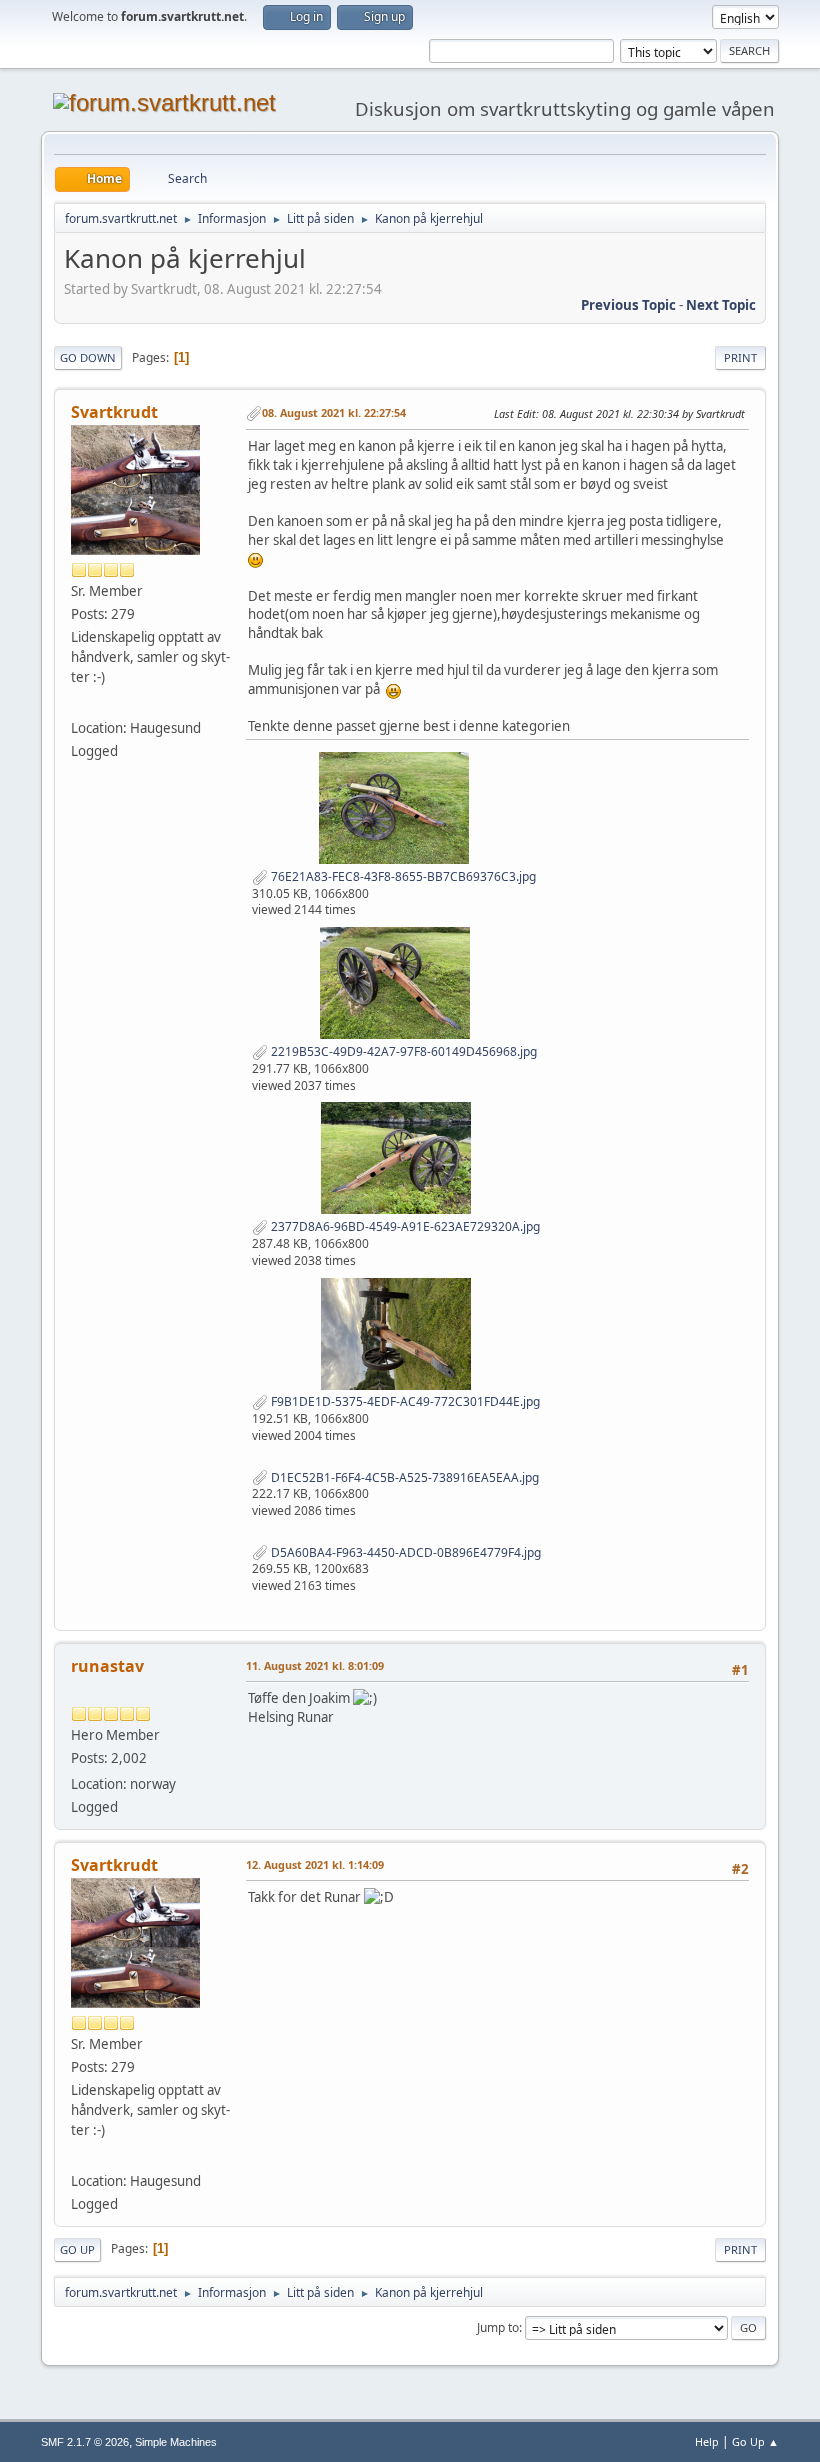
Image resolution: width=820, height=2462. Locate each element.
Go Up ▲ (755, 2441)
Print (740, 357)
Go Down (88, 357)
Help (707, 2441)
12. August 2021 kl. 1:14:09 (315, 1864)
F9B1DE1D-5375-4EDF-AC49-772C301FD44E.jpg (404, 1401)
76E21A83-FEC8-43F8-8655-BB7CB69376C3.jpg (402, 876)
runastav (107, 1666)
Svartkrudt (114, 412)
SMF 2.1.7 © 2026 (85, 2442)
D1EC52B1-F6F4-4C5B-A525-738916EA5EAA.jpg (403, 1477)
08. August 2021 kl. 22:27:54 (334, 412)
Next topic (721, 305)
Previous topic (628, 305)
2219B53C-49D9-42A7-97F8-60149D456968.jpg (402, 1051)
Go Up (77, 2249)
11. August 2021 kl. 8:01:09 (315, 1665)
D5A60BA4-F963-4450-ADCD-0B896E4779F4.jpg (404, 1552)
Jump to (498, 2327)
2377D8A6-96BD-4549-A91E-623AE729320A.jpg (404, 1226)
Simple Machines (176, 2442)
